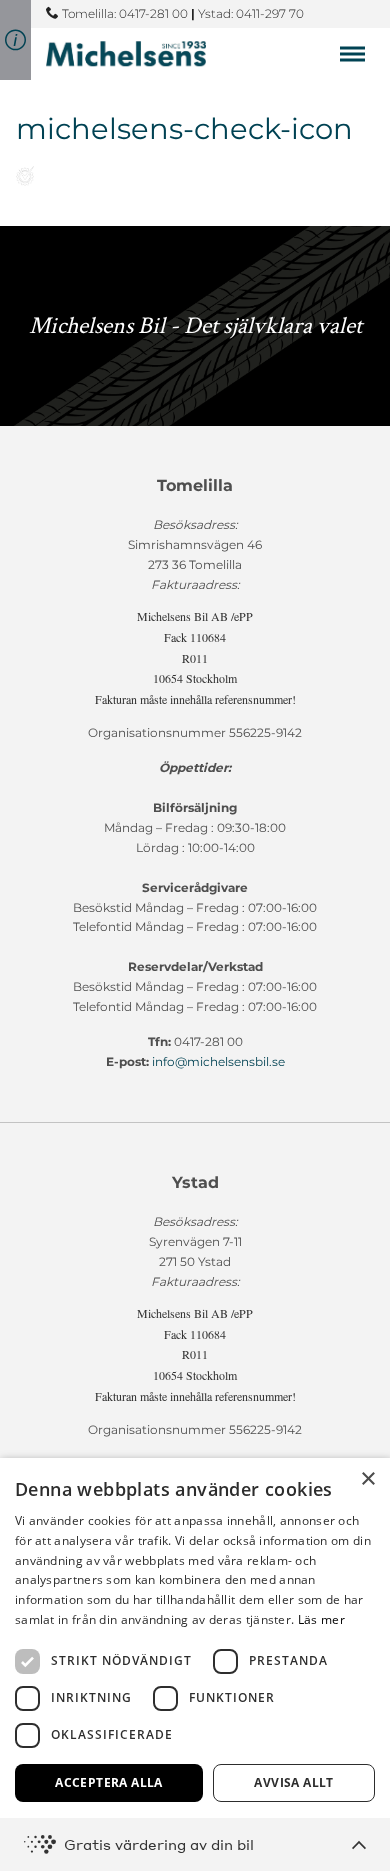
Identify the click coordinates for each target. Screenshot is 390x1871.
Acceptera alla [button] (109, 1782)
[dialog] (195, 1664)
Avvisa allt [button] (293, 1782)
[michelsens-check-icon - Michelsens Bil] (126, 53)
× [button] (367, 1479)
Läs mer (321, 1619)
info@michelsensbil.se (218, 1061)
